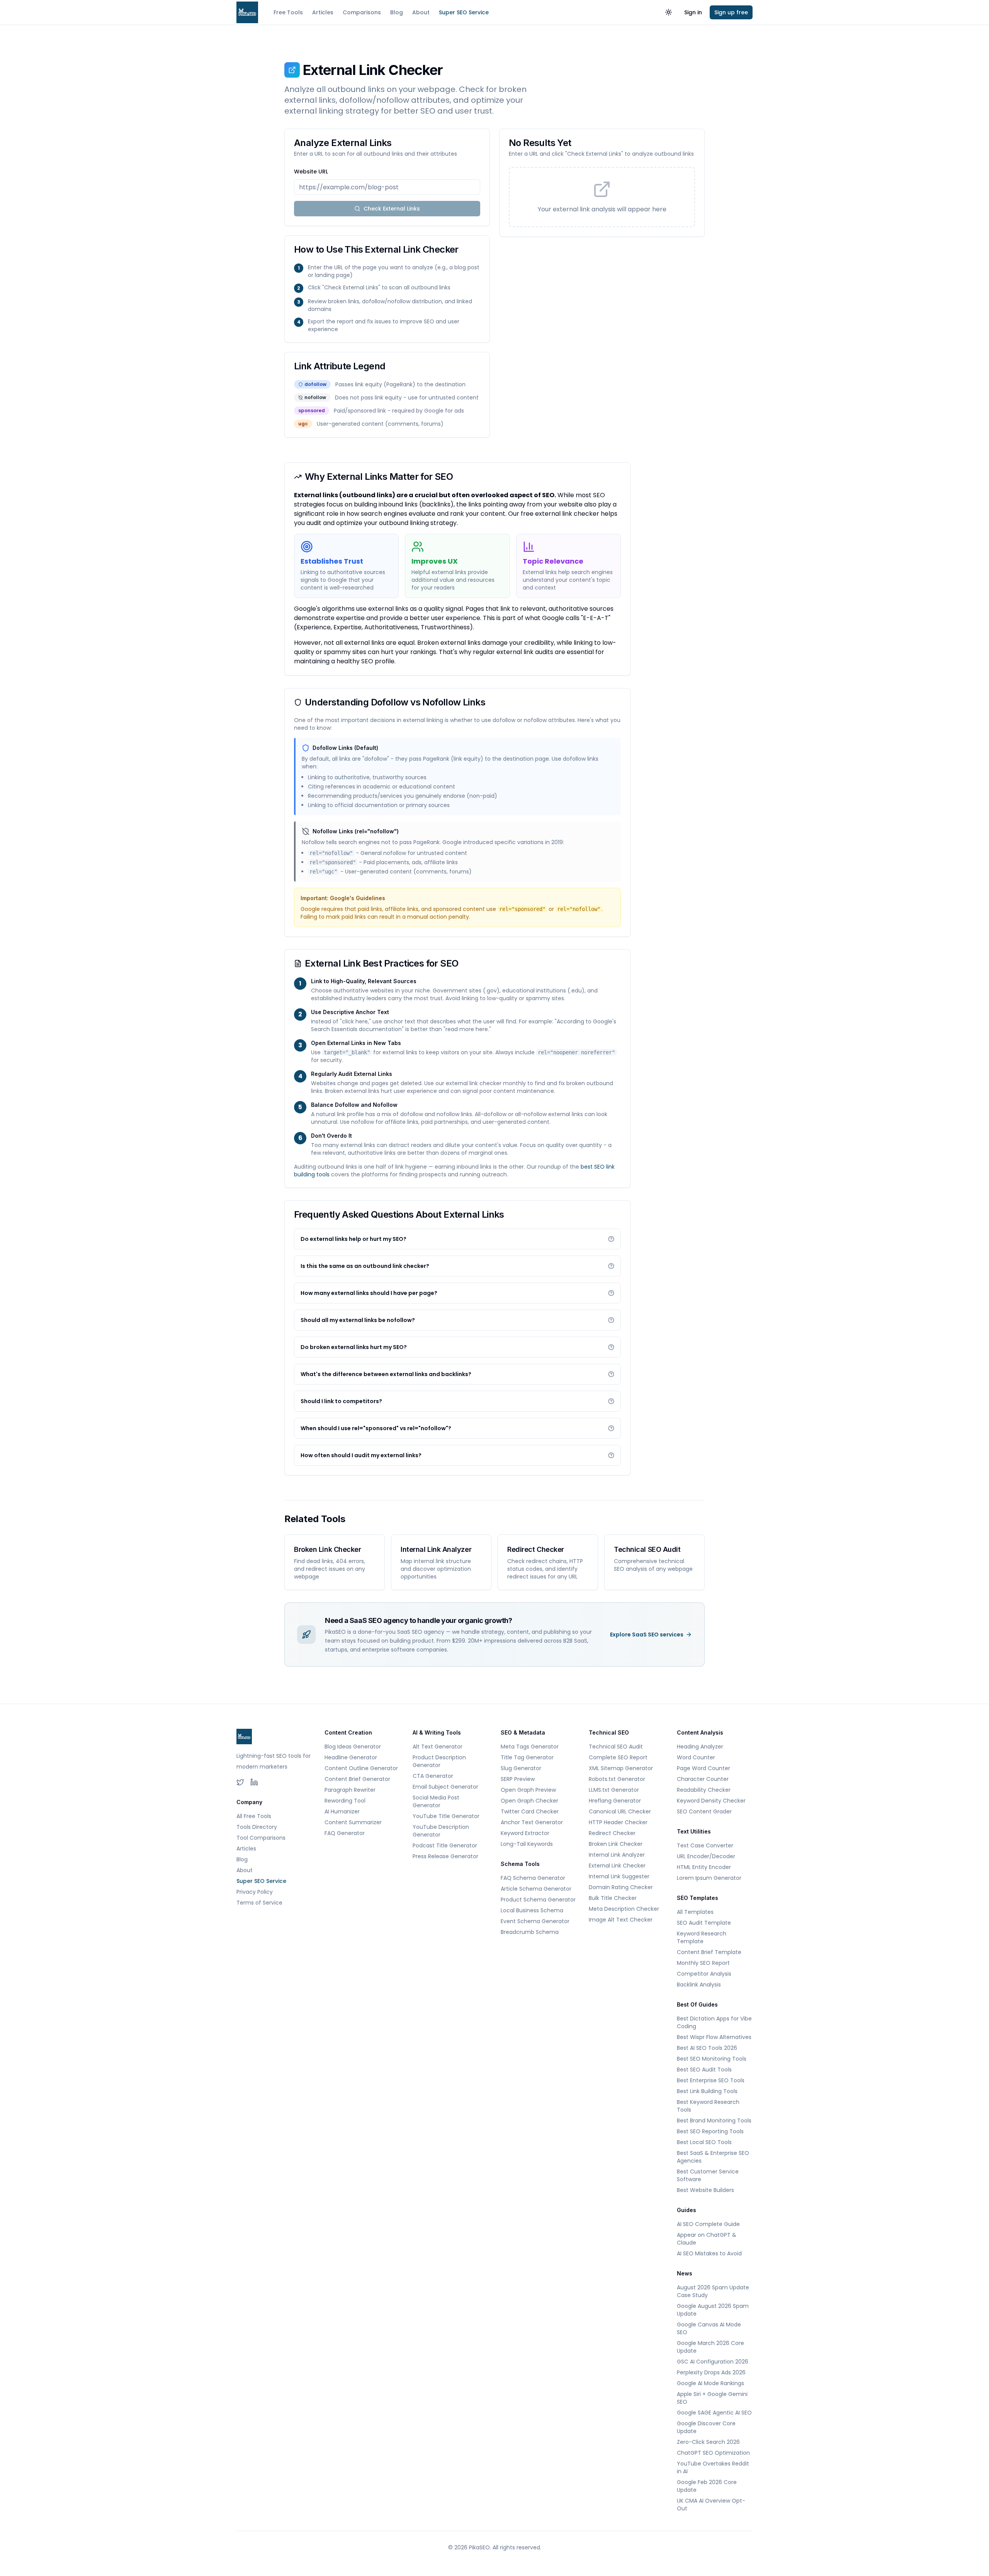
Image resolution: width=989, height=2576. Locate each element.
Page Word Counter (704, 1768)
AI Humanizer (342, 1811)
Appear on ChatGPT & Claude (707, 2239)
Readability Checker (704, 1790)
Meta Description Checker (624, 1909)
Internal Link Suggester (619, 1876)
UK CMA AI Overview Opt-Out (711, 2505)
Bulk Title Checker (613, 1898)
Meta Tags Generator (530, 1747)
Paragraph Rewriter (350, 1790)
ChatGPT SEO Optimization (713, 2453)
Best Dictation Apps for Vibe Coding (714, 2022)
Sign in (693, 12)
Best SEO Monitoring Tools (712, 2059)
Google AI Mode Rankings (710, 2383)
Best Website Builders (705, 2190)
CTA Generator (433, 1776)
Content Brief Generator (357, 1779)
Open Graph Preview (528, 1790)
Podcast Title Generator (445, 1845)
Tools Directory (257, 1827)
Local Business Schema (532, 1910)
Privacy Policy (255, 1892)
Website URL (311, 172)
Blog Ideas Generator (353, 1747)
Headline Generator (351, 1757)
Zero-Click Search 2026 (708, 2442)
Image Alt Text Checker (621, 1920)
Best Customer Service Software (708, 2175)
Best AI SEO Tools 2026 (707, 2048)
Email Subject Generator (445, 1787)
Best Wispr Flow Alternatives (714, 2037)
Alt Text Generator (438, 1747)
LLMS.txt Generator (614, 1790)
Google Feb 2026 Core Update (707, 2486)
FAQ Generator (345, 1833)
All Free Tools (254, 1816)
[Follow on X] (240, 1782)
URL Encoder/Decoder (706, 1856)
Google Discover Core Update (706, 2427)
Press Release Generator (445, 1856)
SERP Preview (518, 1779)
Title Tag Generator (527, 1757)
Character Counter (703, 1779)
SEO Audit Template (704, 1923)
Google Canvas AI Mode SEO (709, 2328)
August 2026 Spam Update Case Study (713, 2291)
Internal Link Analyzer (617, 1855)
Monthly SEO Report (703, 1963)
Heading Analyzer (700, 1747)
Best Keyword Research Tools (708, 2106)
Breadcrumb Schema (530, 1932)
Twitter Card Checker (530, 1811)
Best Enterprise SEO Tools (711, 2080)
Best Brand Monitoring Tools (714, 2121)
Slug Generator (521, 1768)
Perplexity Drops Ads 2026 (711, 2372)
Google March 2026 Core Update (710, 2347)
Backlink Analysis (699, 1985)
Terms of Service (259, 1903)
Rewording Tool (345, 1801)
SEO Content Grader (704, 1811)
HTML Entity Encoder (704, 1867)
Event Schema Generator (535, 1921)
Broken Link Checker (616, 1844)
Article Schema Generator (536, 1889)
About (421, 12)
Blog (397, 12)
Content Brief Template (709, 1952)
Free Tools (288, 12)
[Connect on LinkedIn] (254, 1782)
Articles (323, 12)
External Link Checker (617, 1866)
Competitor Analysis (704, 1974)
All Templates (695, 1912)
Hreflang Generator (615, 1801)
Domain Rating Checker (621, 1887)
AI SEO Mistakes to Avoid (709, 2253)
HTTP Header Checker (618, 1822)
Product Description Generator (439, 1761)
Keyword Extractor (525, 1833)
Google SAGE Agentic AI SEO (714, 2413)
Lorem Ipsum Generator (709, 1878)
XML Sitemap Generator (621, 1768)
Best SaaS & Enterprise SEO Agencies (713, 2157)
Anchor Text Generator (532, 1822)
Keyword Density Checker (711, 1801)
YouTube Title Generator (446, 1816)
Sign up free (731, 12)
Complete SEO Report (618, 1757)
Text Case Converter (705, 1845)
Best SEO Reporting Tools (710, 2131)
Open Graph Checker (529, 1801)
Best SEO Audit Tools (704, 2070)
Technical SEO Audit (616, 1747)
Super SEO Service (464, 12)
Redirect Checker (612, 1833)
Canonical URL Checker (620, 1811)
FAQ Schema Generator (533, 1878)
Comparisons (362, 12)
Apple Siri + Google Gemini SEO (712, 2398)
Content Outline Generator (361, 1768)
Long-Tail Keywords (527, 1844)
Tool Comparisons (261, 1838)
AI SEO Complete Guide (708, 2224)
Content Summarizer (353, 1822)
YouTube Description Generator (441, 1831)
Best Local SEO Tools (704, 2142)
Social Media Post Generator (436, 1801)
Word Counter (696, 1757)
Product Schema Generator (538, 1900)
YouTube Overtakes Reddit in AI (713, 2467)
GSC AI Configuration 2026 (713, 2362)
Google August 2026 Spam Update (713, 2310)
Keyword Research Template (702, 1937)
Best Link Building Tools (707, 2091)
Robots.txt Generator (617, 1779)
